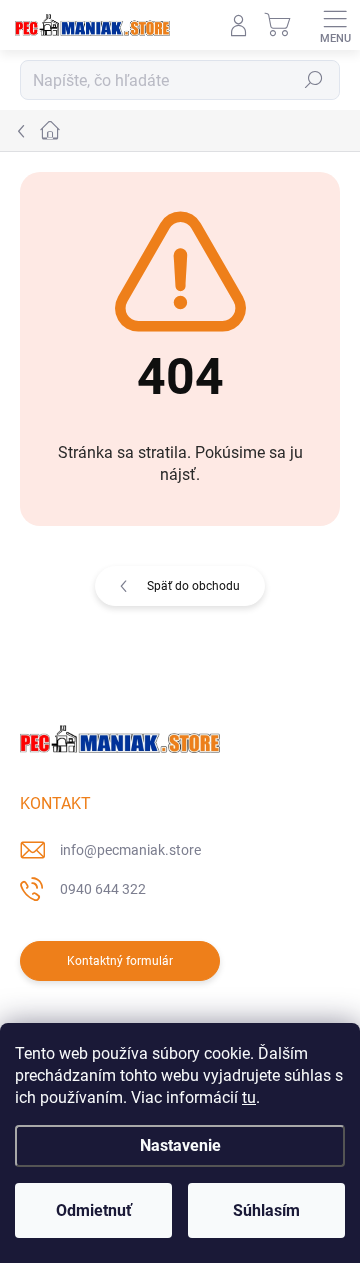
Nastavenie (180, 1145)
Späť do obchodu (193, 586)
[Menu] (335, 25)
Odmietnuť (94, 1210)
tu (249, 1097)
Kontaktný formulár (120, 961)
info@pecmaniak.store (130, 850)
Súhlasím (266, 1210)
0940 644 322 (103, 889)
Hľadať (314, 80)
